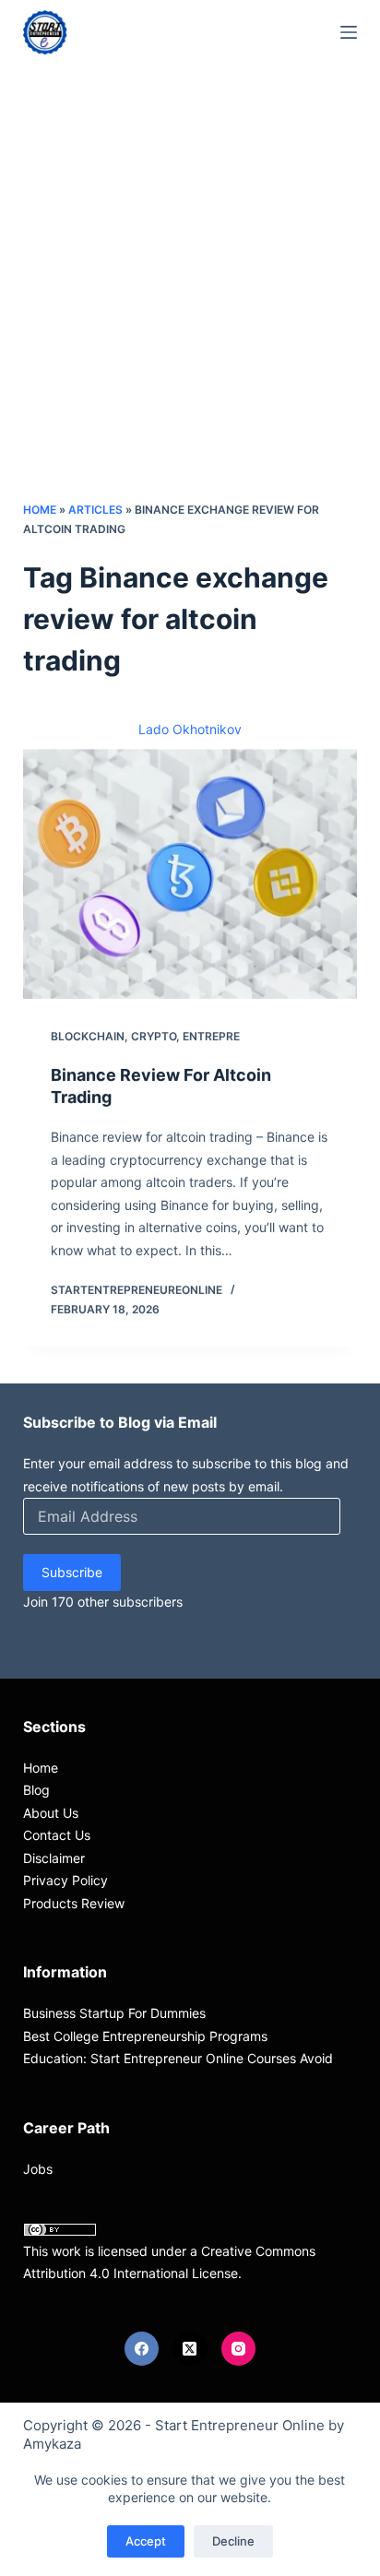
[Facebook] (142, 2349)
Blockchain (88, 1036)
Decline (233, 2541)
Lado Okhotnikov (190, 729)
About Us (51, 1813)
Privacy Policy (65, 1880)
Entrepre (211, 1036)
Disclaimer (54, 1858)
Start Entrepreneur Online (240, 2425)
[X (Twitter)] (190, 2349)
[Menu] (349, 32)
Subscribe (72, 1572)
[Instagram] (239, 2349)
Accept (146, 2541)
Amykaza (52, 2444)
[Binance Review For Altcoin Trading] (190, 874)
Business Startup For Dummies (114, 2013)
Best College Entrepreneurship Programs (145, 2036)
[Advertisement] (190, 301)
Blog (36, 1790)
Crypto (154, 1036)
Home (40, 510)
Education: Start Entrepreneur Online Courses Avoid (178, 2058)
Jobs (38, 2169)
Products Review (74, 1903)
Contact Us (57, 1835)
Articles (95, 510)
